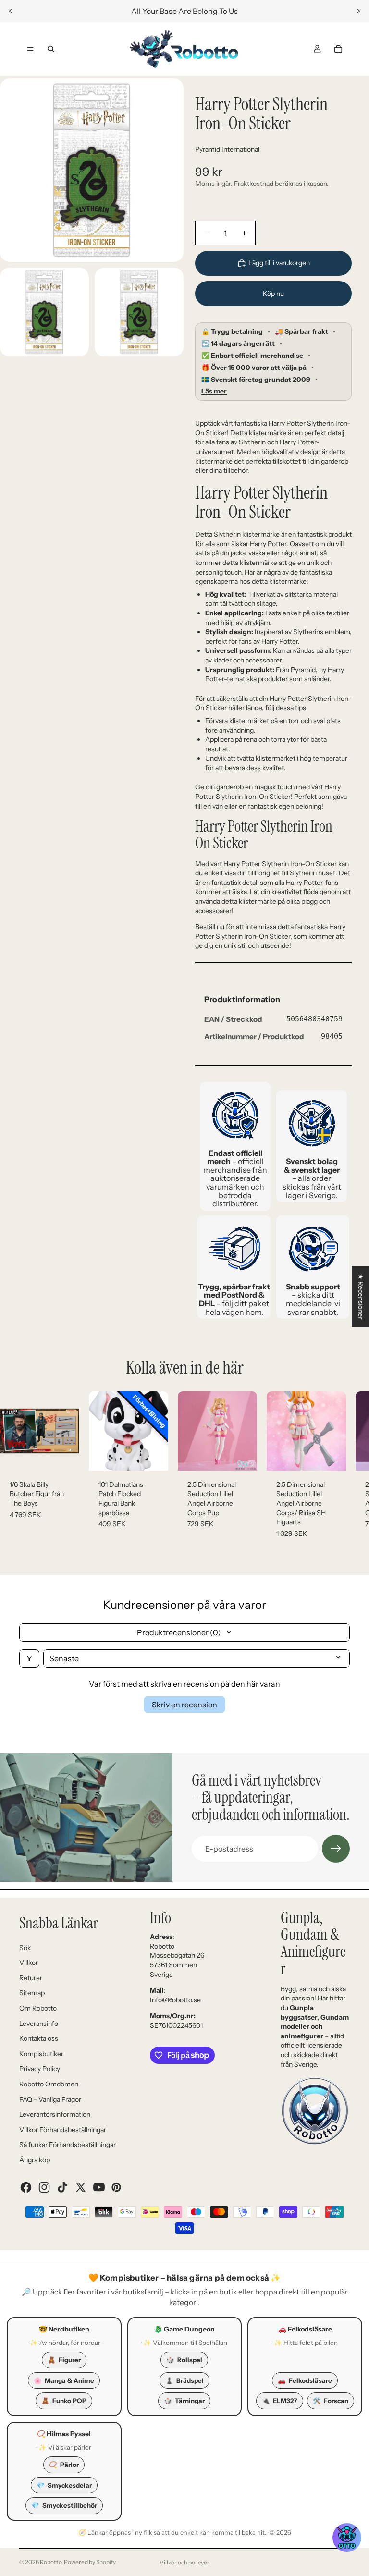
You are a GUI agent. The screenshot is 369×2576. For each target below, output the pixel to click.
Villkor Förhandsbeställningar (63, 2130)
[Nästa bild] (358, 11)
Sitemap (32, 1993)
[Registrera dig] (336, 1849)
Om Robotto (38, 2008)
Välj (161, 1455)
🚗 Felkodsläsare (305, 2329)
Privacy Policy (40, 2069)
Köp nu (273, 294)
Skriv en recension (184, 1705)
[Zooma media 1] (92, 170)
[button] (347, 2538)
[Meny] (30, 49)
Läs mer (214, 391)
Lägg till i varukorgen (279, 263)
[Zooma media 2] (44, 312)
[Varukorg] (338, 49)
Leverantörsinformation (55, 2114)
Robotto (51, 2562)
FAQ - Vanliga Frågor (50, 2099)
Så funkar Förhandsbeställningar (68, 2145)
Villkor (29, 1963)
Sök (25, 1948)
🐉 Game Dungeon (184, 2329)
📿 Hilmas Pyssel (64, 2434)
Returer (31, 1978)
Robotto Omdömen (49, 2084)
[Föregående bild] (11, 11)
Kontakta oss (39, 2038)
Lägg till (73, 1455)
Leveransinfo (39, 2024)
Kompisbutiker (41, 2054)
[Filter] (29, 1658)
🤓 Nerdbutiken (64, 2329)
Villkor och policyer (184, 2562)
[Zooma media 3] (139, 312)
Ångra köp (35, 2160)
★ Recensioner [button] (361, 1296)
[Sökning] (51, 49)
